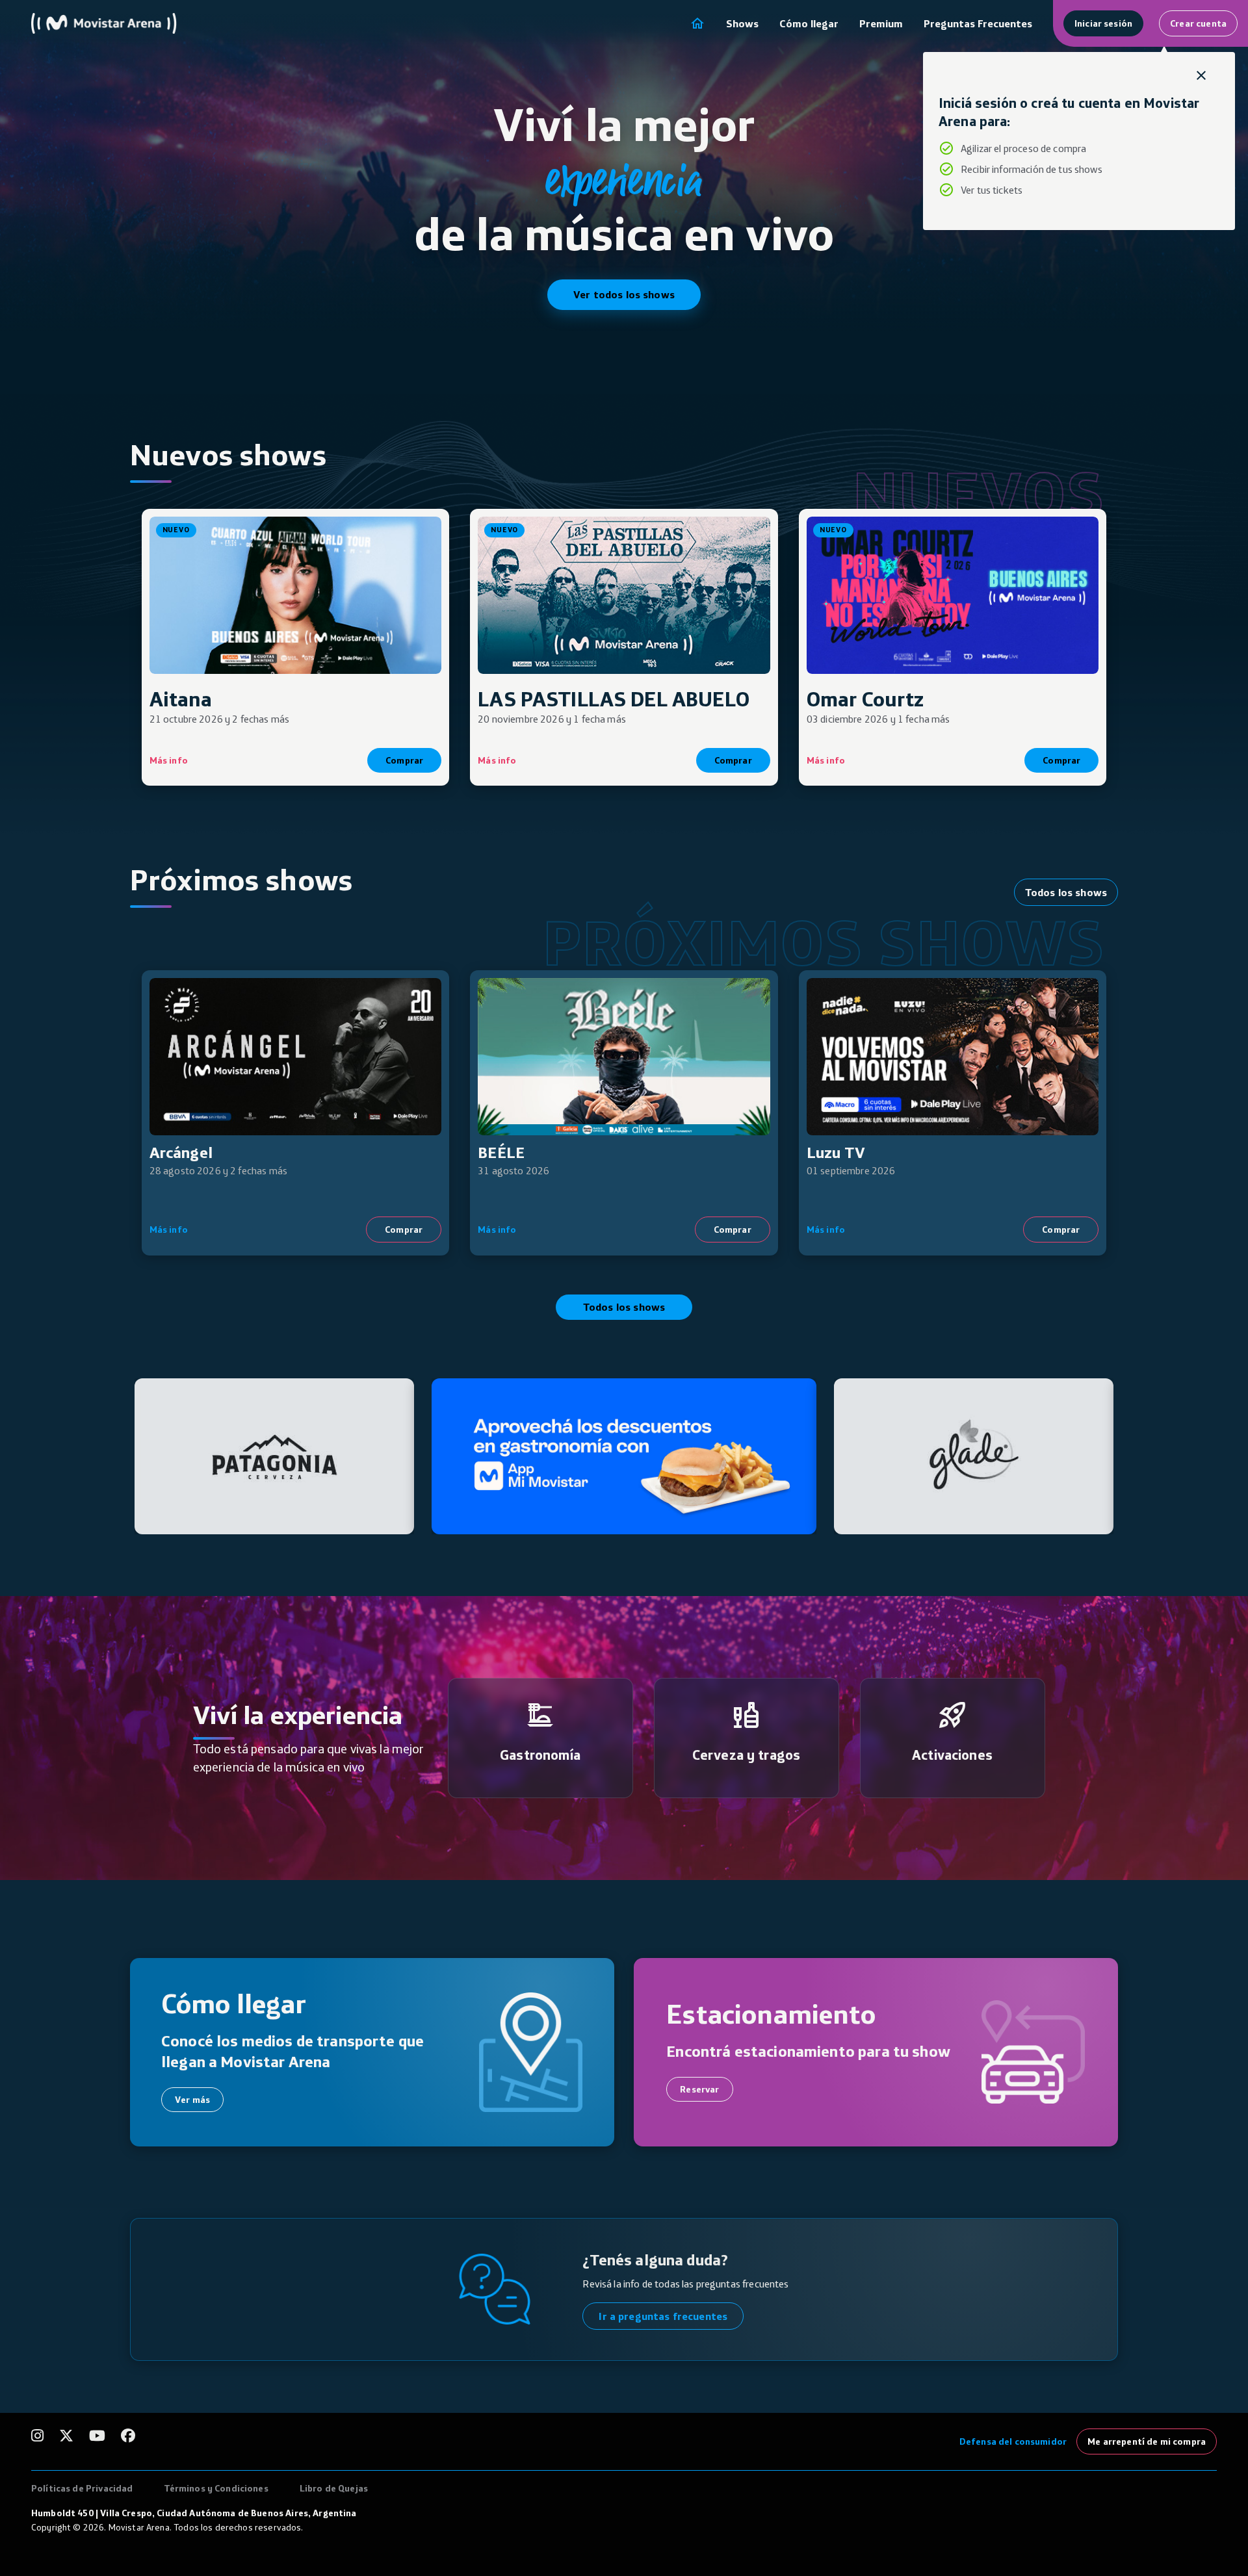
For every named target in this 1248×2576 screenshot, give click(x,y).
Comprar (404, 760)
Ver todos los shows (624, 294)
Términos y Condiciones (216, 2488)
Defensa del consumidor (1013, 2441)
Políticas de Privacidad (82, 2488)
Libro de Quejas (334, 2488)
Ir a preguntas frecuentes (663, 2316)
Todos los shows (1066, 892)
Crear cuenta (1198, 23)
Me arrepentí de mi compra (1147, 2441)
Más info (169, 760)
